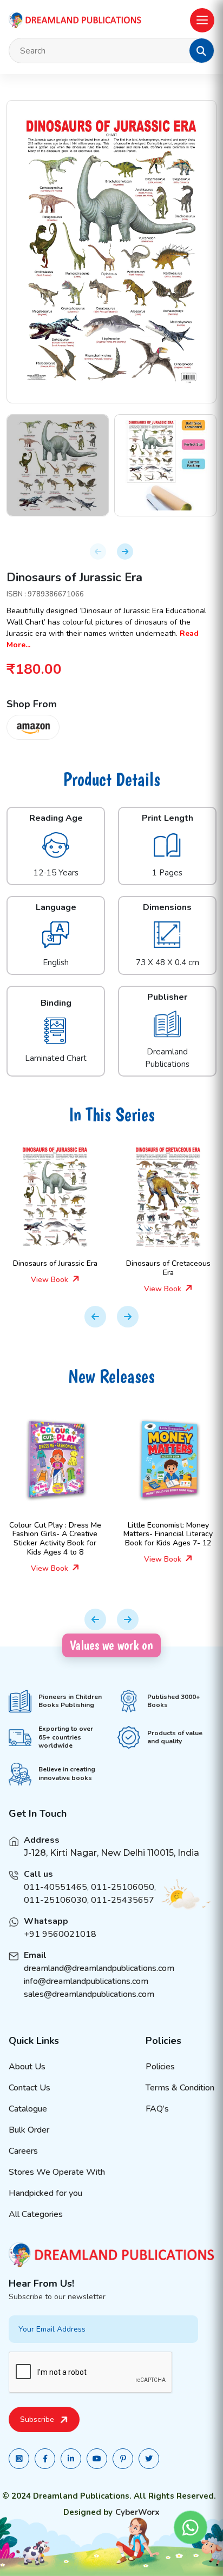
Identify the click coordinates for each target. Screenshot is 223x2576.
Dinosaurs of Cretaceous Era (95, 1268)
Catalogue (28, 2109)
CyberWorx (137, 2512)
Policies (160, 2067)
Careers (23, 2151)
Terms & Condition (180, 2088)
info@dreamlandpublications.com (86, 1981)
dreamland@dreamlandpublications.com (99, 1968)
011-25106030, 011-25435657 (89, 1900)
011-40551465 (55, 1887)
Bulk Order (29, 2130)
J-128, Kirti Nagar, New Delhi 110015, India (111, 1853)
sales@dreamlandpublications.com (89, 1994)
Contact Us (29, 2088)
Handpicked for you (45, 2193)
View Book (90, 1289)
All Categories (36, 2214)
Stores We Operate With (57, 2172)
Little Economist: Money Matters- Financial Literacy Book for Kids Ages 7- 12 (94, 1534)
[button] (201, 51)
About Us (27, 2067)
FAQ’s (157, 2109)
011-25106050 (123, 1887)
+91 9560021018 (60, 1934)
